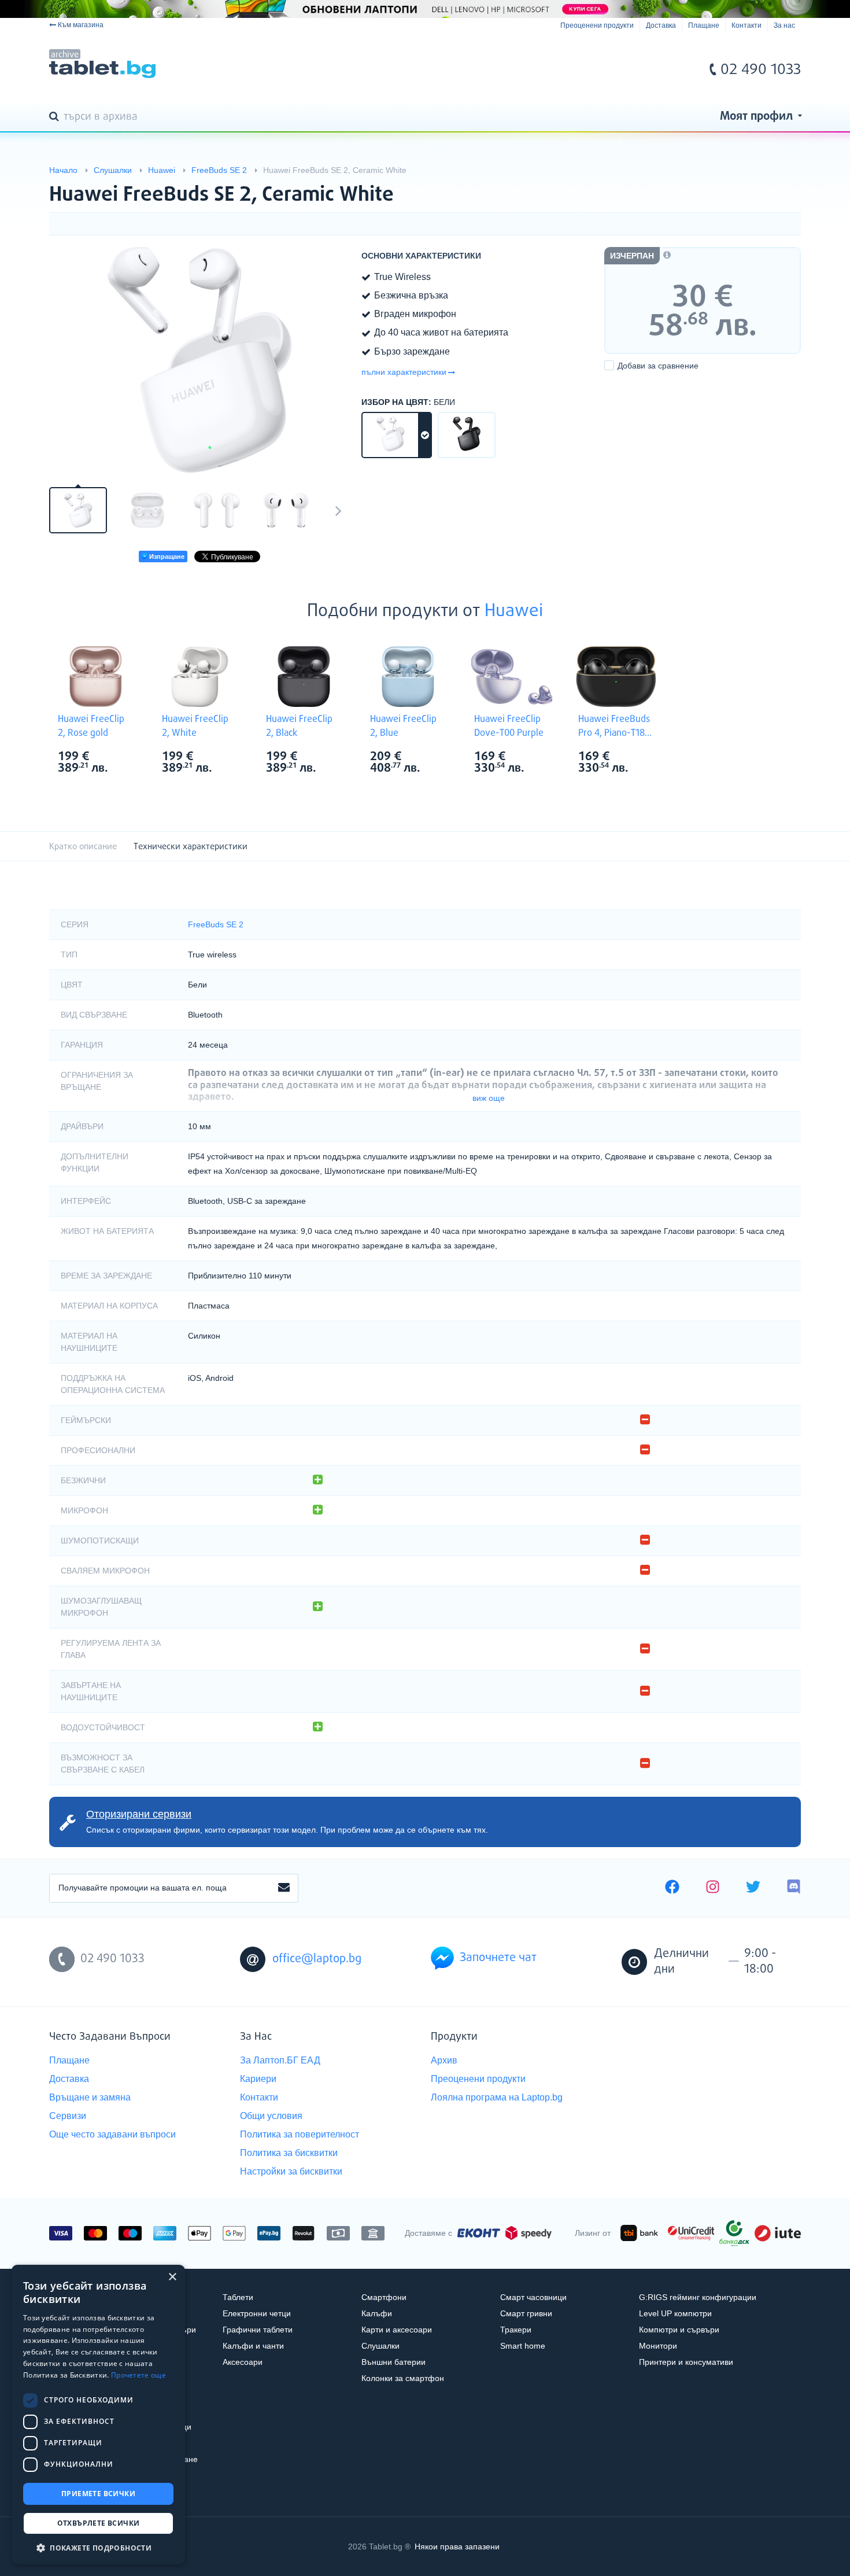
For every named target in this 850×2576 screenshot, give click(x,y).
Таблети (238, 2297)
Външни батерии (393, 2362)
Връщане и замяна (90, 2097)
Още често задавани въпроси (112, 2134)
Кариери (258, 2079)
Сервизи (68, 2116)
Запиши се (284, 1888)
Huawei (514, 611)
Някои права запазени (457, 2546)
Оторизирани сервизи (139, 1814)
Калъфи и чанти (253, 2346)
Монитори (658, 2346)
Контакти (746, 25)
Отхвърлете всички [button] (99, 2523)
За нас (784, 25)
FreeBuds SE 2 (216, 924)
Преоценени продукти (597, 25)
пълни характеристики (404, 372)
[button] (98, 2547)
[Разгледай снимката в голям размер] (199, 360)
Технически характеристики (191, 847)
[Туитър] (753, 1888)
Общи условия (271, 2116)
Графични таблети (258, 2330)
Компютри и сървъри (679, 2330)
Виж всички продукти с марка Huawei (119, 758)
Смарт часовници (533, 2297)
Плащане (704, 25)
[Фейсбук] (672, 1888)
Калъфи (377, 2313)
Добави (658, 366)
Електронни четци (257, 2313)
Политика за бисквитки (289, 2153)
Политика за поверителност (300, 2134)
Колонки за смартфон (403, 2378)
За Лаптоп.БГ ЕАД (280, 2060)
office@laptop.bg (317, 1959)
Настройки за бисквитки (291, 2171)
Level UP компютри (675, 2313)
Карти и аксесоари (397, 2330)
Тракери (516, 2330)
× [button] (172, 2277)
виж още (489, 1098)
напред (338, 510)
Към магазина (81, 25)
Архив (444, 2060)
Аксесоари (243, 2362)
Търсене (56, 117)
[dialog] (98, 2415)
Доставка (661, 25)
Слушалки (380, 2346)
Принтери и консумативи (686, 2362)
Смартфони (384, 2297)
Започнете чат (498, 1958)
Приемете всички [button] (98, 2494)
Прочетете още (138, 2375)
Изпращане (166, 557)
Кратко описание (83, 847)
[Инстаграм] (713, 1888)
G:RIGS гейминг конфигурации (698, 2297)
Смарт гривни (526, 2313)
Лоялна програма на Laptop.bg (497, 2097)
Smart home (523, 2346)
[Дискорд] (794, 1888)
